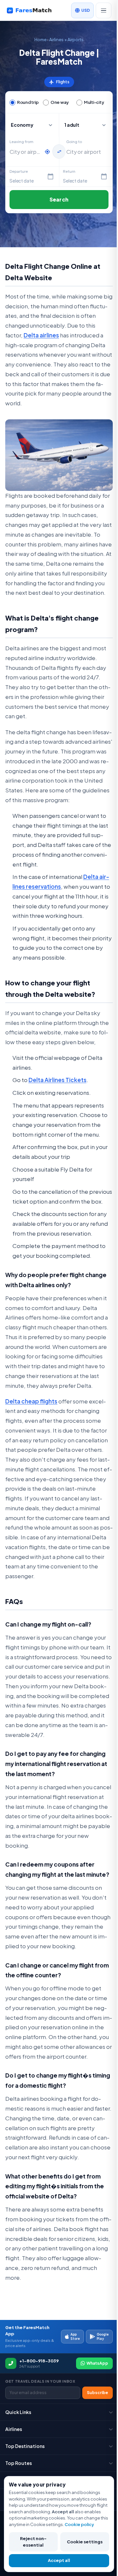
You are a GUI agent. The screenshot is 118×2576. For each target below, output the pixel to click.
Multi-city (94, 102)
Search (59, 199)
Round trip (28, 102)
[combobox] (25, 152)
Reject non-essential (33, 2542)
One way (60, 102)
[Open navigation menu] (104, 10)
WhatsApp (97, 2363)
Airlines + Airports (66, 40)
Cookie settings (85, 2542)
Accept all (59, 2560)
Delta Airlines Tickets (58, 1080)
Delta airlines (41, 335)
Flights (59, 82)
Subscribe (98, 2393)
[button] (86, 125)
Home (40, 40)
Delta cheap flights (31, 1401)
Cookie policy (79, 2524)
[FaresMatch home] (34, 10)
